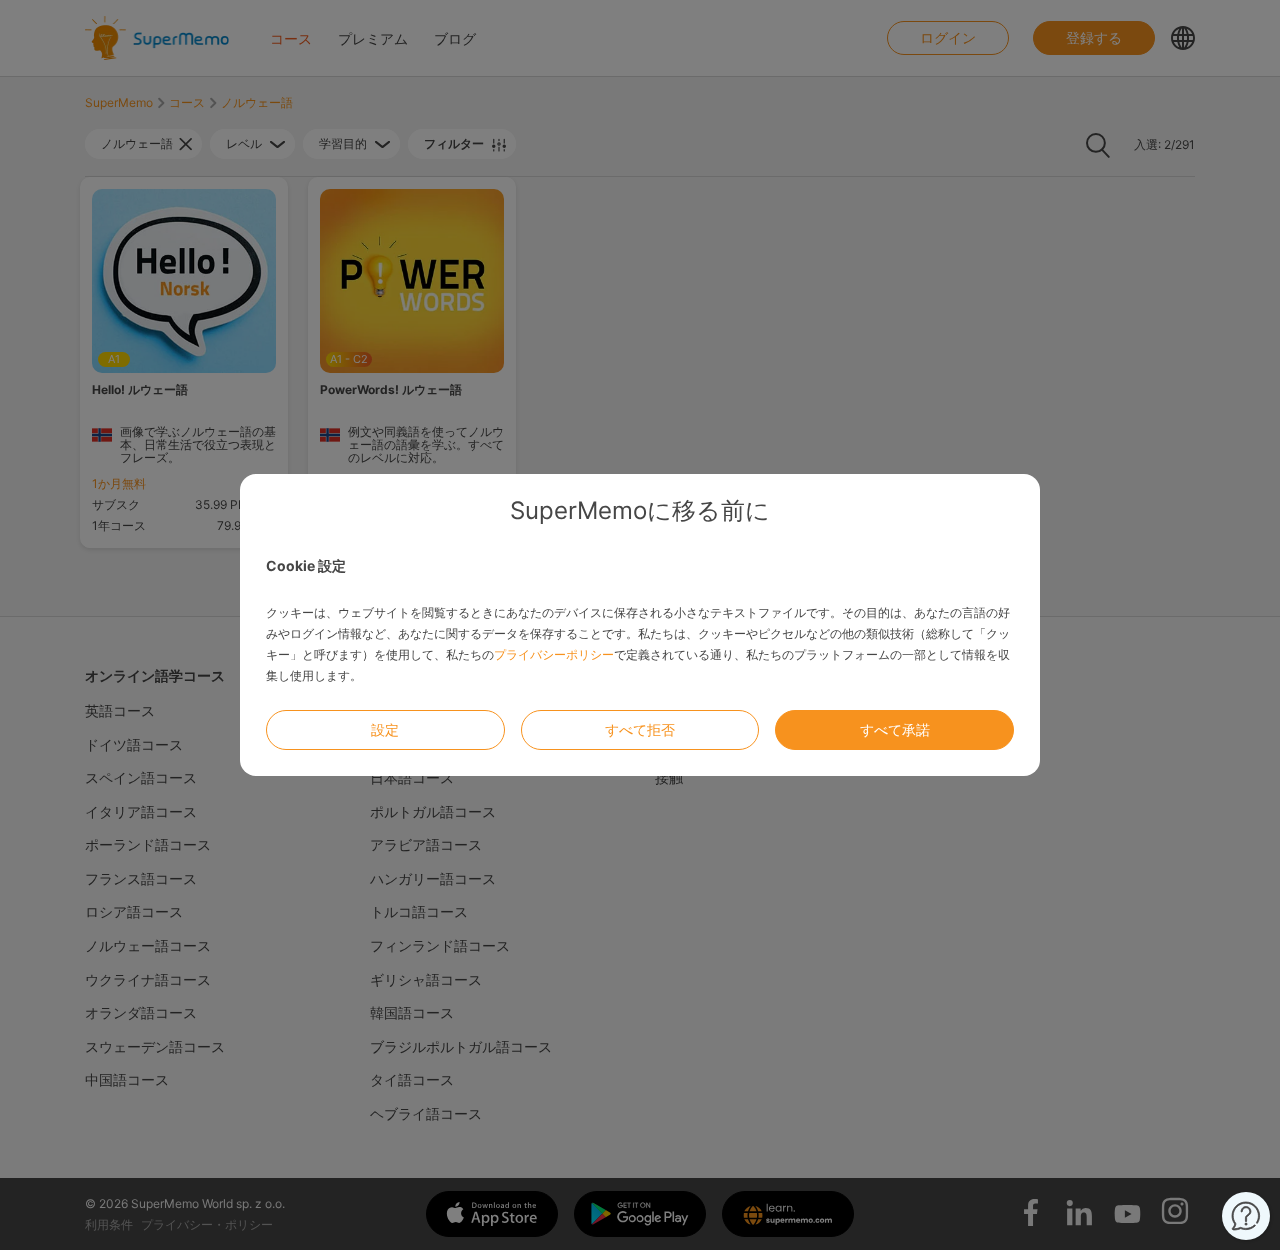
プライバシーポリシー (554, 654)
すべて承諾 (895, 729)
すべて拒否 (640, 729)
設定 (385, 729)
